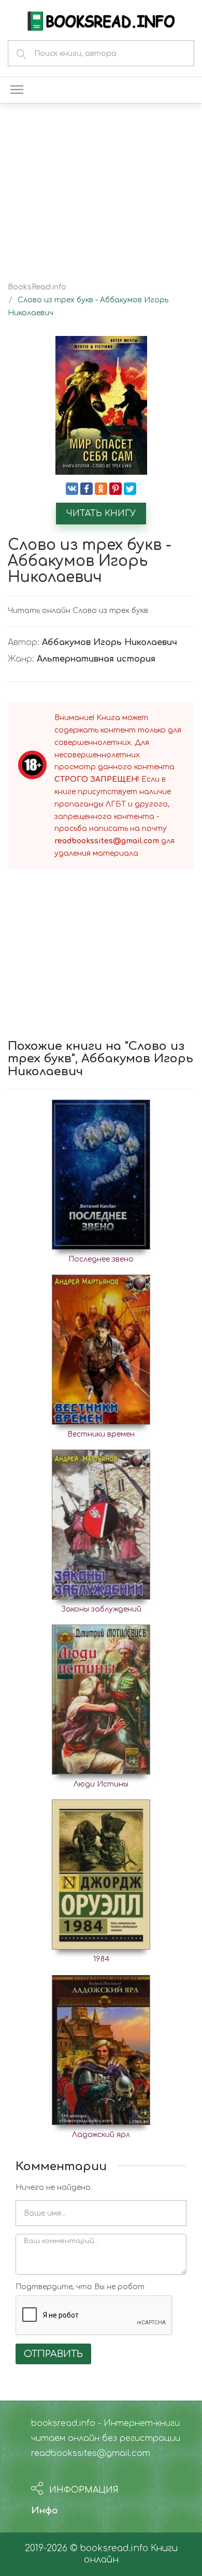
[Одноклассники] (101, 489)
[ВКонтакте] (72, 489)
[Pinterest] (116, 489)
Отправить (53, 2354)
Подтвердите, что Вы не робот (80, 2287)
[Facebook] (86, 489)
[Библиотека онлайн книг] (101, 20)
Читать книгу (101, 514)
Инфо (45, 2511)
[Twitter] (130, 489)
